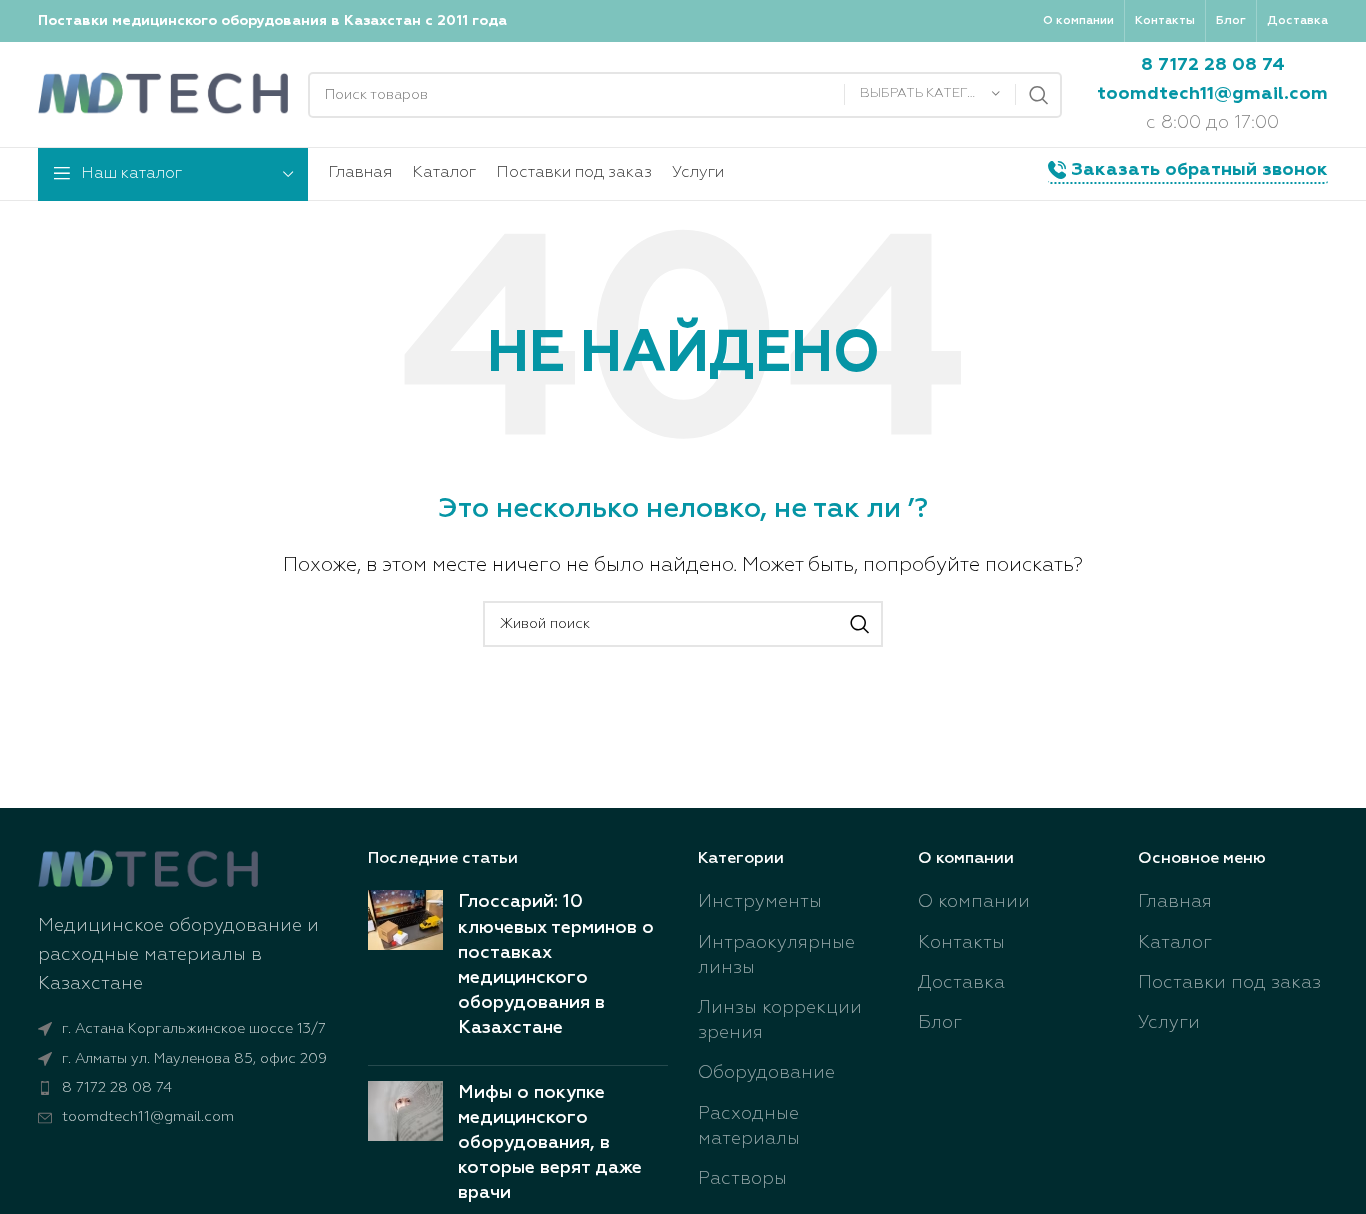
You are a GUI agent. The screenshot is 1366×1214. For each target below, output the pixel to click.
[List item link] (188, 1088)
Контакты (961, 943)
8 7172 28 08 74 (1213, 65)
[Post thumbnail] (405, 969)
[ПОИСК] (1039, 95)
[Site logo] (163, 94)
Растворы (742, 1179)
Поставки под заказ (1229, 983)
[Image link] (148, 869)
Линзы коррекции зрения (780, 1020)
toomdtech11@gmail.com (1212, 94)
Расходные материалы (749, 1126)
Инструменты (760, 902)
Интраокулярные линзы (776, 955)
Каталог (1175, 943)
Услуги (1169, 1023)
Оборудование (766, 1073)
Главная (1175, 902)
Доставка (961, 983)
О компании (974, 902)
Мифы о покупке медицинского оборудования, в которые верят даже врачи (550, 1143)
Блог (940, 1023)
